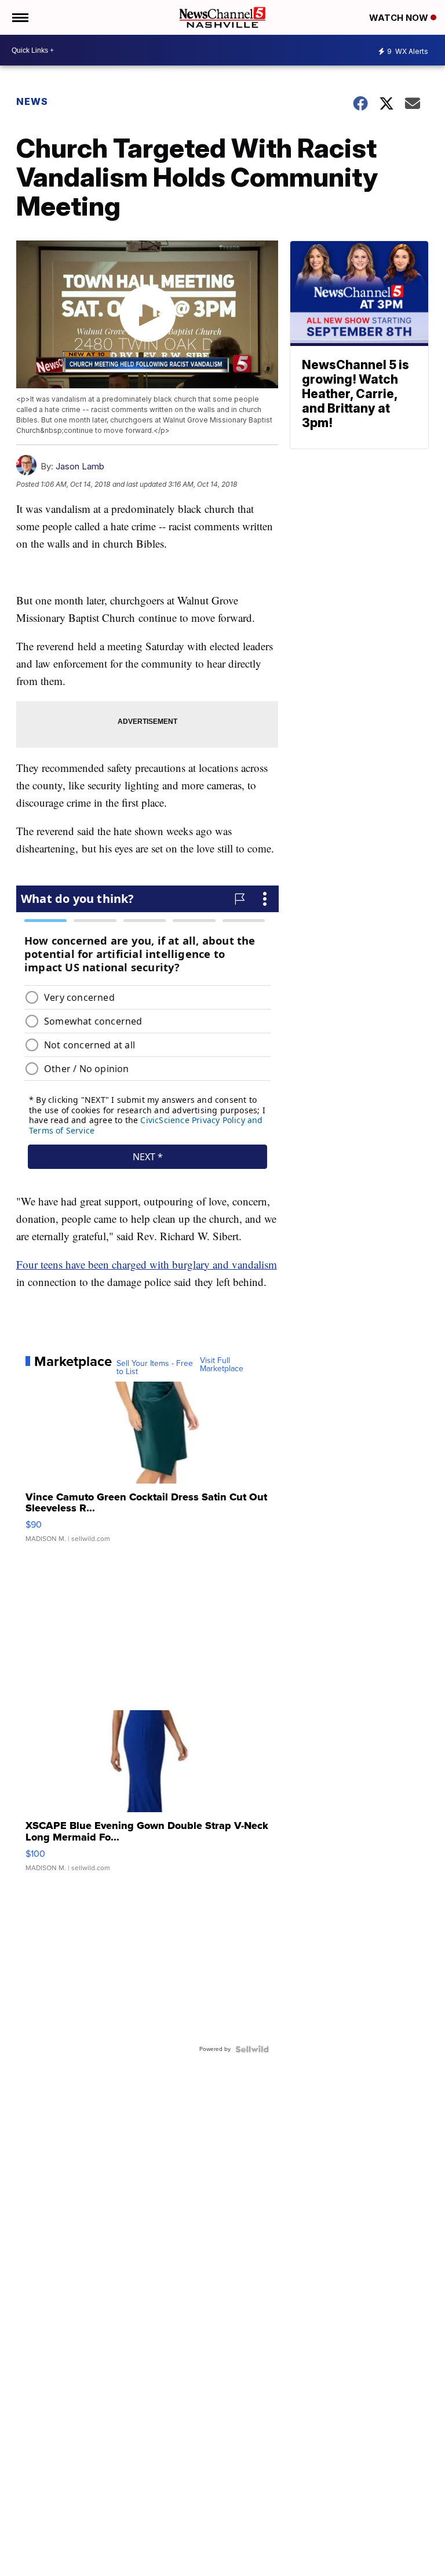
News (32, 101)
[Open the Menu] (19, 17)
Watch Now (400, 18)
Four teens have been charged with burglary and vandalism (147, 1264)
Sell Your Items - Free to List (155, 1368)
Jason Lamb (80, 466)
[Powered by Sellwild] (252, 2049)
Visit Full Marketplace (222, 1365)
